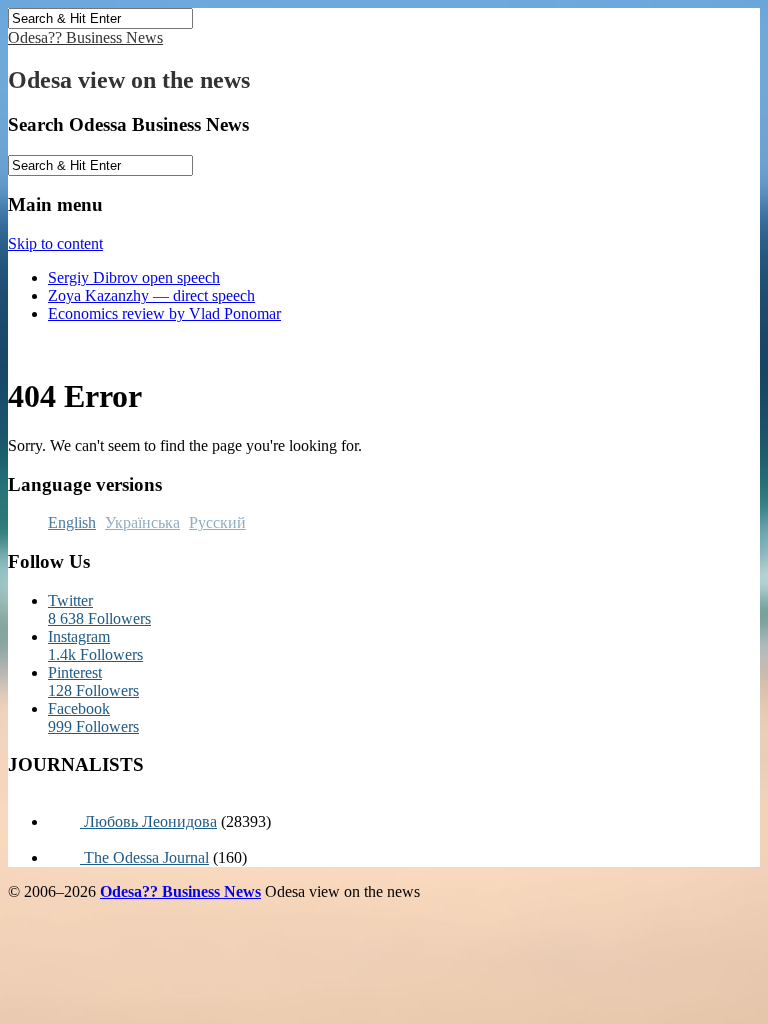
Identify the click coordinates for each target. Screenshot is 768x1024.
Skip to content (55, 243)
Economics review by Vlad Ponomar (164, 313)
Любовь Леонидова (148, 821)
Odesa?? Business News (85, 37)
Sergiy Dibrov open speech (134, 277)
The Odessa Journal (144, 857)
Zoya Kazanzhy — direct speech (151, 295)
